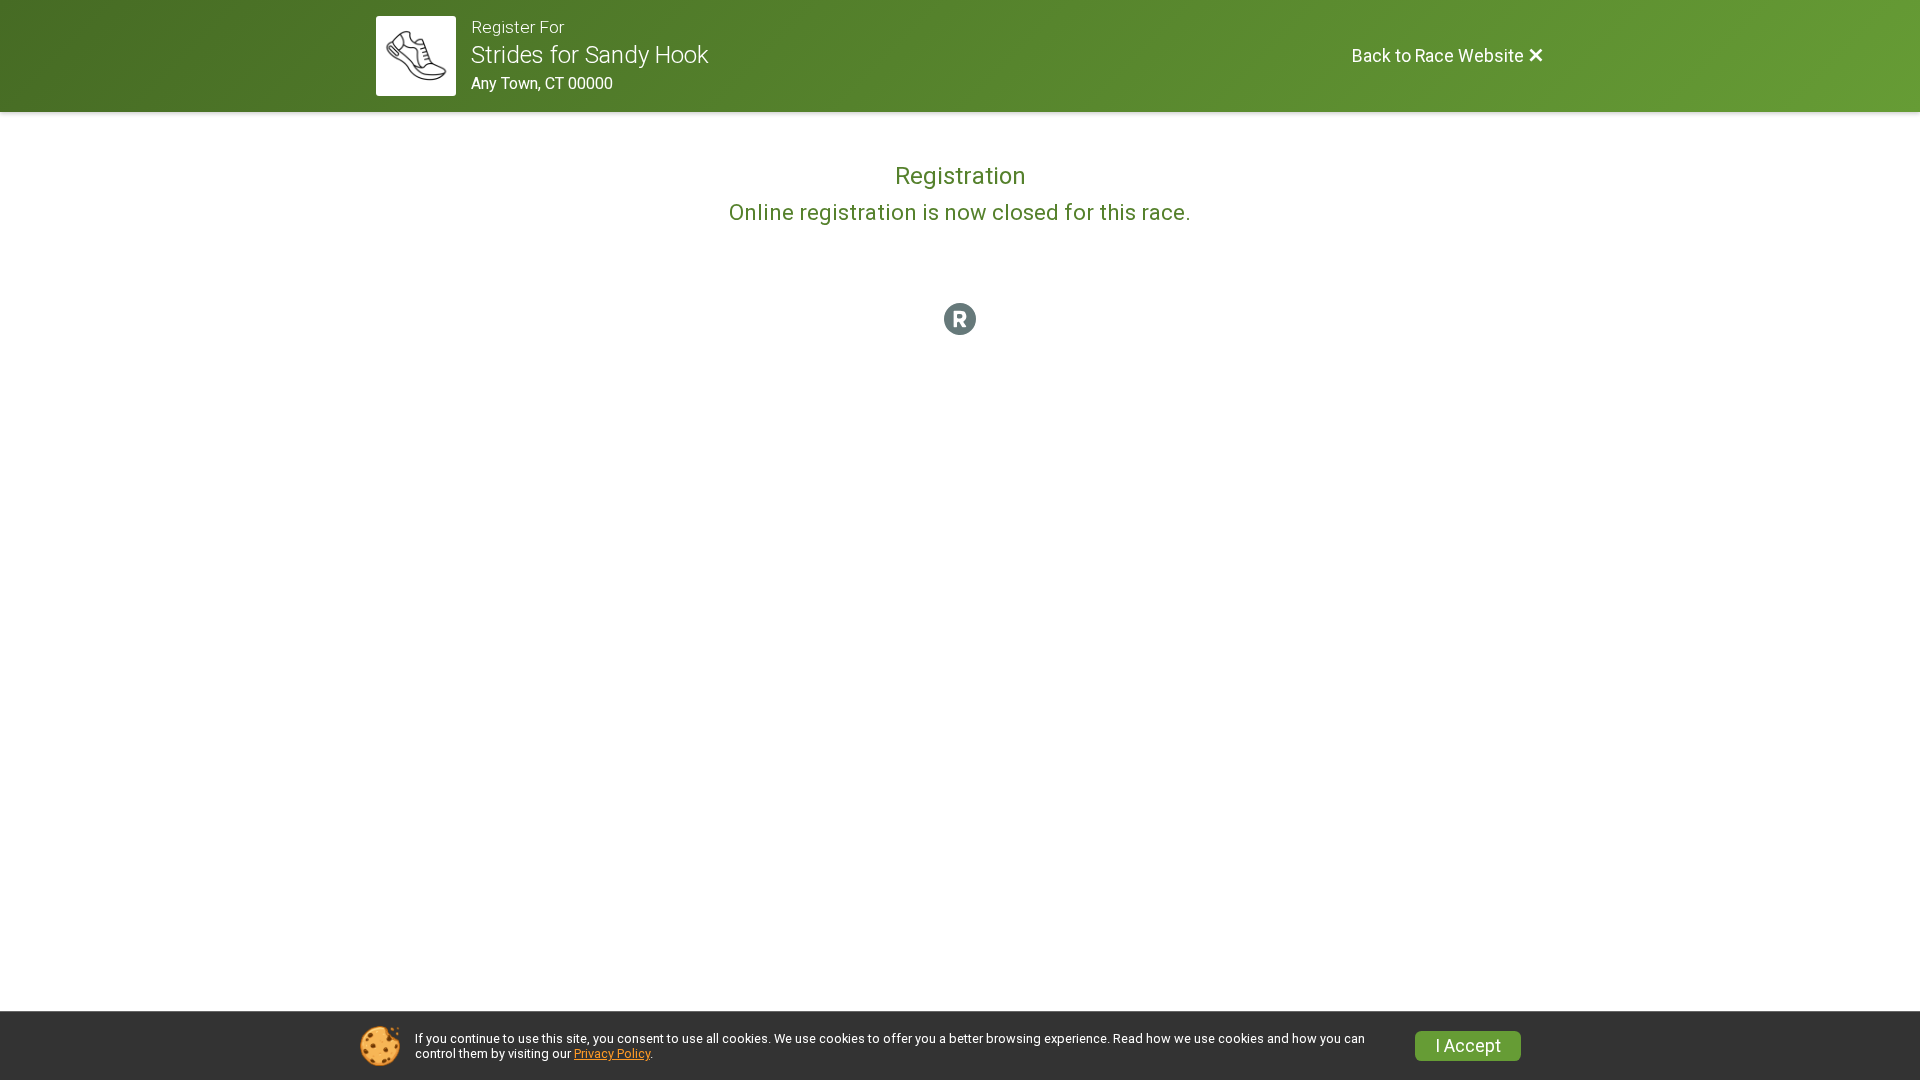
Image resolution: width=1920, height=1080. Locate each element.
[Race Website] (423, 56)
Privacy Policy (612, 1053)
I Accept (1468, 1046)
